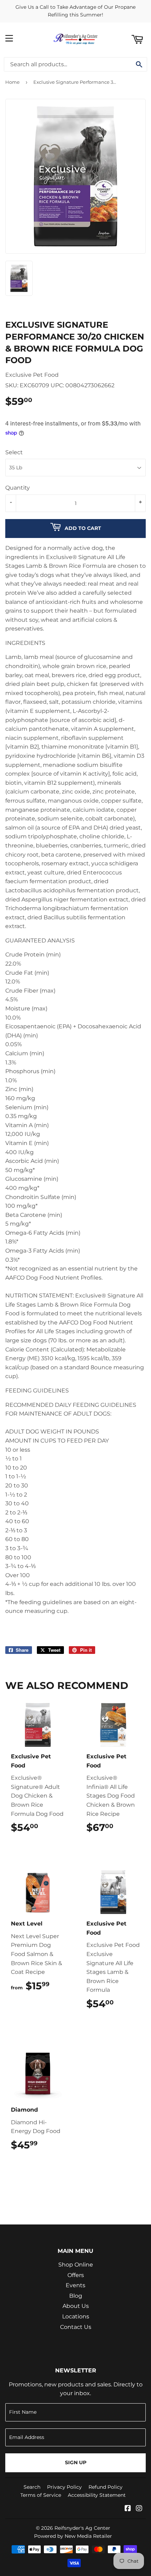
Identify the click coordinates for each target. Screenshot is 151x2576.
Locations (76, 2316)
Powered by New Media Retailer (73, 2536)
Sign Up (76, 2462)
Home (12, 82)
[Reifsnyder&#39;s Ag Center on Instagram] (139, 2509)
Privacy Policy (64, 2487)
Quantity (18, 488)
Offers (76, 2275)
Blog (76, 2296)
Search (32, 2487)
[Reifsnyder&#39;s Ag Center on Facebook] (128, 2509)
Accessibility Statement (97, 2495)
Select (14, 452)
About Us (76, 2306)
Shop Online (76, 2265)
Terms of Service (41, 2495)
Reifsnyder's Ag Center (82, 2528)
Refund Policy (106, 2487)
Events (75, 2285)
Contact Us (76, 2327)
